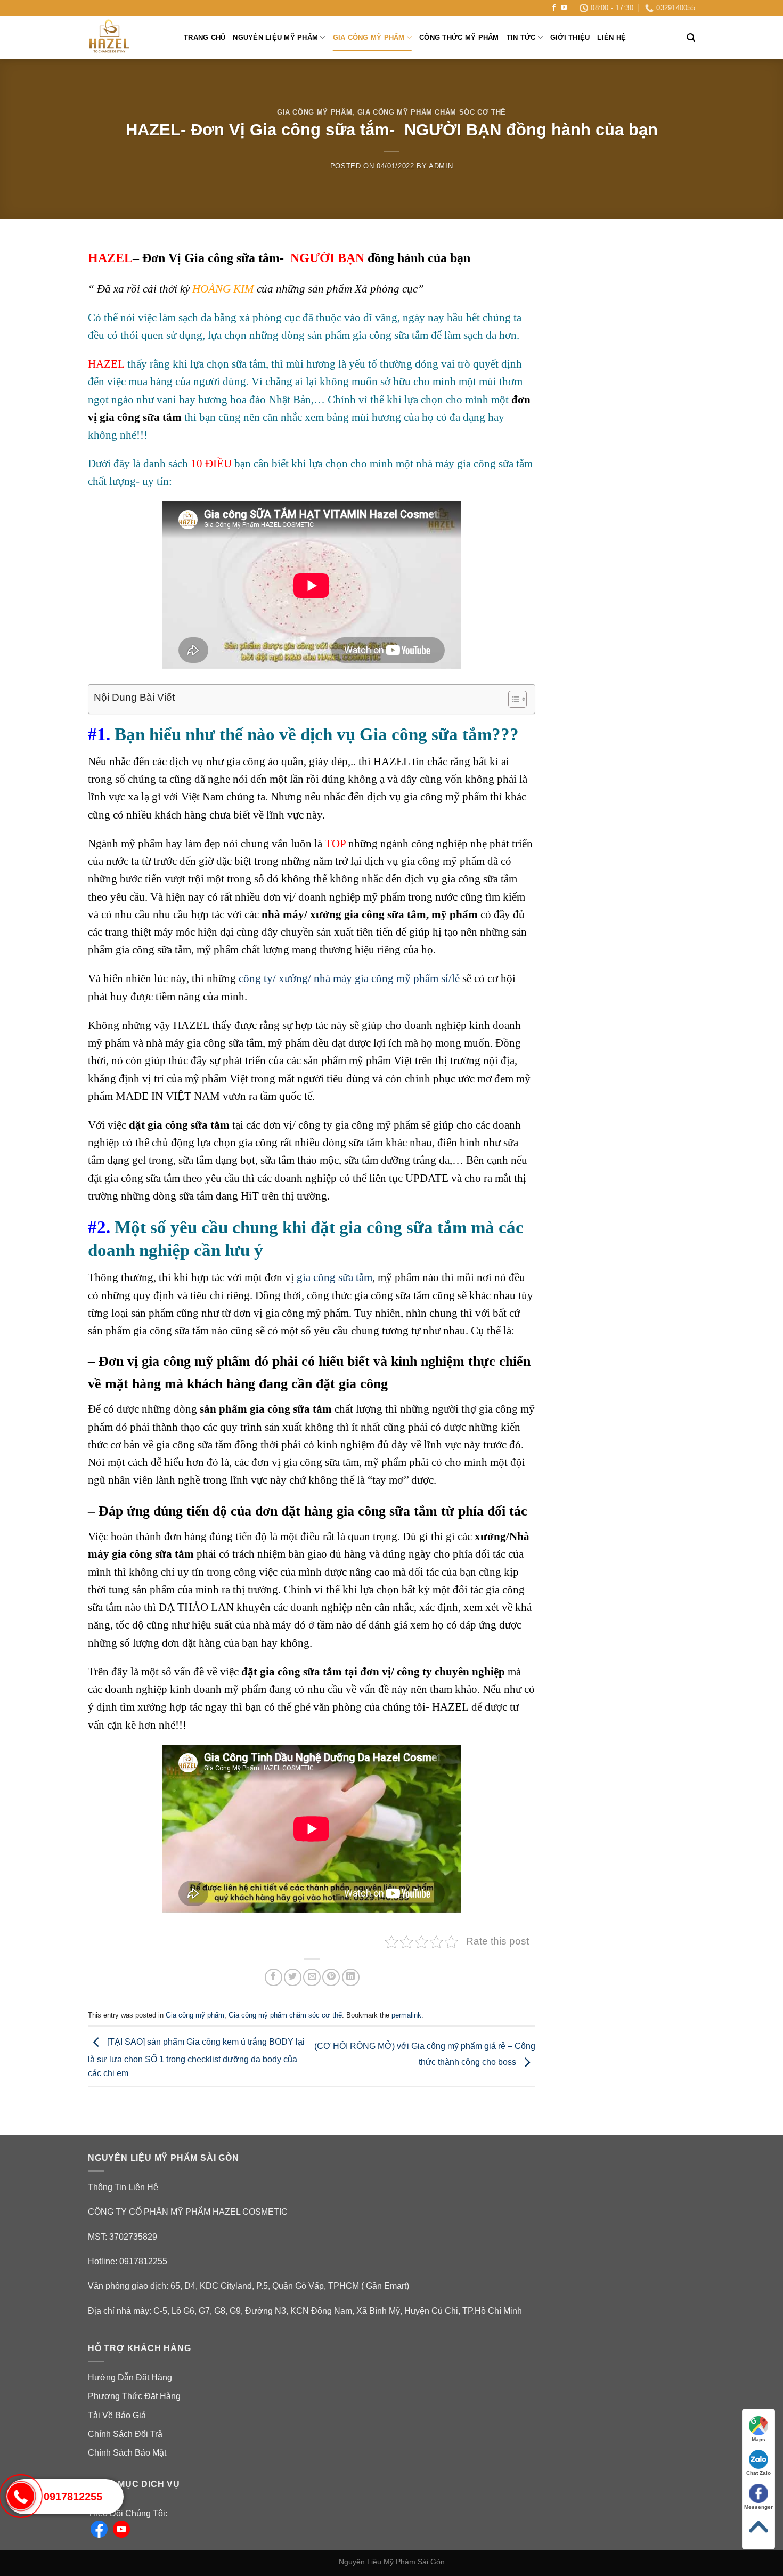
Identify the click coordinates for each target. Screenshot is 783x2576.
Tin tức (521, 38)
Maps (758, 2439)
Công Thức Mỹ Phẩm (459, 38)
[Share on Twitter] (293, 1977)
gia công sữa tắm (335, 1277)
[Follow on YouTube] (564, 8)
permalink (406, 2015)
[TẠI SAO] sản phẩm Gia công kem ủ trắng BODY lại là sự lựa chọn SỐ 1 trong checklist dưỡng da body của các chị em (196, 2057)
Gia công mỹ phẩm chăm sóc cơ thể (432, 112)
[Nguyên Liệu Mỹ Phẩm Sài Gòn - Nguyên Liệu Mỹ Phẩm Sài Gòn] (128, 38)
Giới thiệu (570, 38)
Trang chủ (205, 38)
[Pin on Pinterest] (331, 1977)
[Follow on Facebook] (554, 8)
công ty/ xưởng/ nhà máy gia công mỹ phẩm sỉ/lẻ (348, 978)
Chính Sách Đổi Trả (125, 2434)
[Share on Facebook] (274, 1977)
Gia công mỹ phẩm (369, 38)
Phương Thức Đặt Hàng (134, 2396)
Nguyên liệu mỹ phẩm (275, 38)
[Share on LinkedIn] (351, 1977)
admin (441, 166)
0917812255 (73, 2497)
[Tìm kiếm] (691, 38)
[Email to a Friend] (312, 1977)
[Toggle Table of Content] (512, 699)
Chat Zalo (758, 2473)
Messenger (758, 2507)
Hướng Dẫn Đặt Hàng (130, 2377)
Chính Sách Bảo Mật (127, 2453)
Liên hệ (611, 38)
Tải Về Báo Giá (117, 2415)
